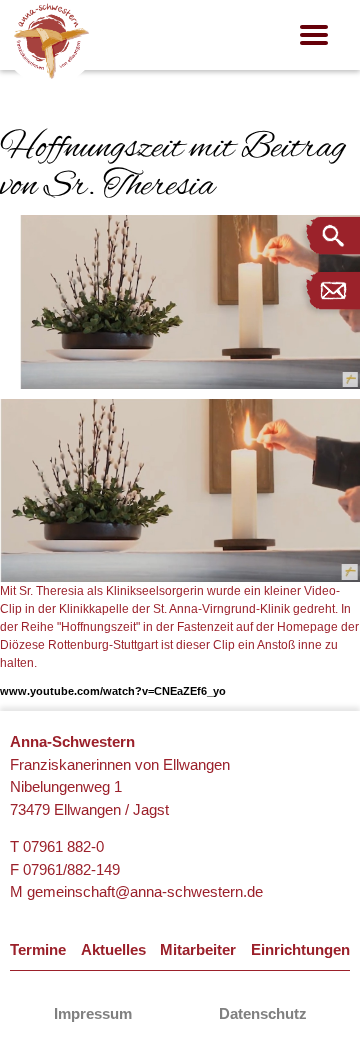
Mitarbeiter (198, 949)
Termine (38, 949)
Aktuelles (113, 949)
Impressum (93, 1013)
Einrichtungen (300, 949)
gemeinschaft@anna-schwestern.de (145, 891)
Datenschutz (263, 1013)
